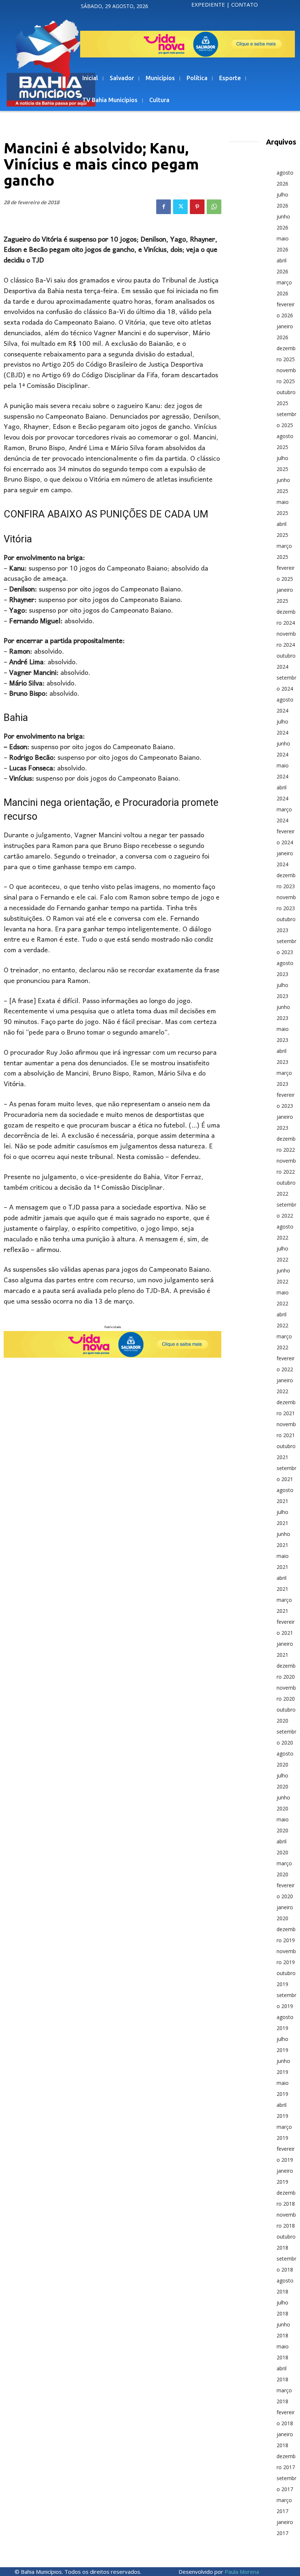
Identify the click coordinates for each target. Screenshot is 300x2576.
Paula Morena (242, 2572)
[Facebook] (164, 207)
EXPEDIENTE (208, 4)
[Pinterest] (197, 207)
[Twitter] (180, 207)
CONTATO (245, 4)
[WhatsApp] (214, 207)
